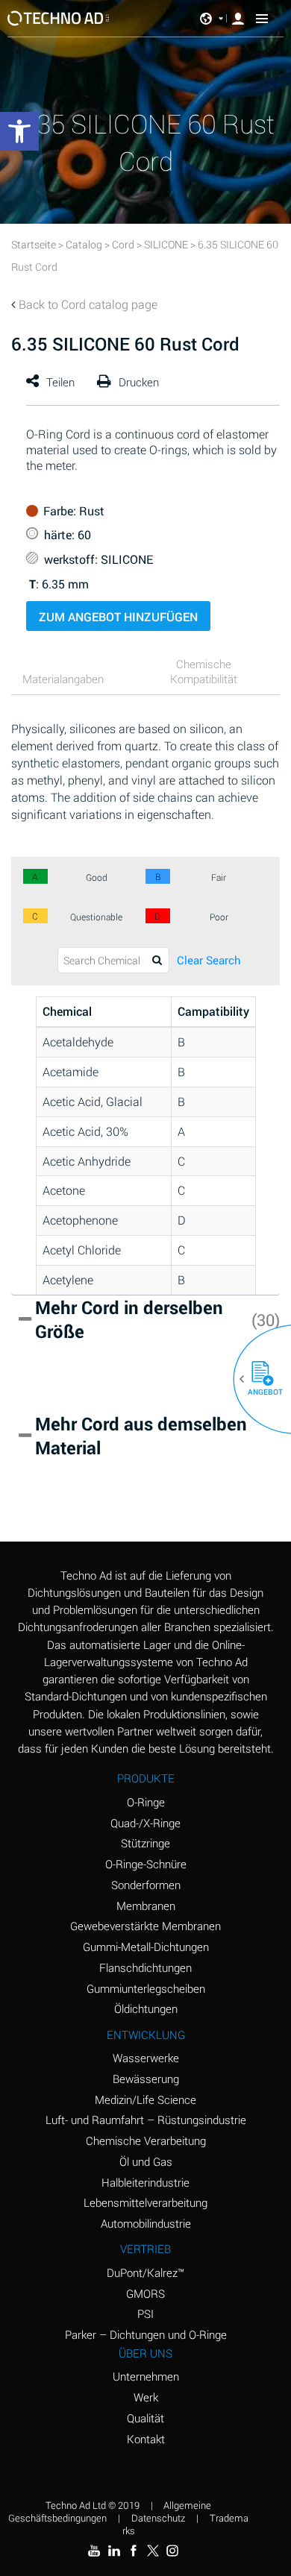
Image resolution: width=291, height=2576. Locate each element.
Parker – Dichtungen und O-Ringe (146, 2334)
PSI (145, 2313)
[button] (257, 1379)
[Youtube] (94, 2551)
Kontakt (146, 2439)
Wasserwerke (146, 2058)
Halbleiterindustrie (145, 2182)
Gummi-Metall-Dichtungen (146, 1947)
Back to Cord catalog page (88, 304)
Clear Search (209, 960)
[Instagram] (172, 2551)
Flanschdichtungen (145, 1967)
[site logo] (59, 18)
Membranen (146, 1906)
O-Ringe (146, 1802)
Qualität (145, 2418)
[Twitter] (153, 2551)
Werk (146, 2397)
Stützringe (145, 1843)
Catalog (84, 244)
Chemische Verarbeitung (146, 2140)
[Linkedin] (113, 2551)
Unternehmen (146, 2376)
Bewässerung (146, 2079)
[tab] (75, 681)
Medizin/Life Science (145, 2099)
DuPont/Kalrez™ (145, 2272)
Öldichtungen (146, 2008)
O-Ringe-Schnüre (146, 1864)
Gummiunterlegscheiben (146, 1988)
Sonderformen (146, 1885)
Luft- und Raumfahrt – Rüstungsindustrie (146, 2120)
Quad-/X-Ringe (145, 1823)
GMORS (145, 2293)
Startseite (34, 244)
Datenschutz (158, 2518)
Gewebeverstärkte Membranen (145, 1926)
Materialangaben (63, 679)
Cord (123, 244)
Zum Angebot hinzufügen (118, 616)
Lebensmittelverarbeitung (145, 2202)
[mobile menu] (262, 19)
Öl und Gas (146, 2161)
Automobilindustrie (146, 2223)
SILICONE (166, 244)
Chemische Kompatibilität (204, 671)
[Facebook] (134, 2551)
